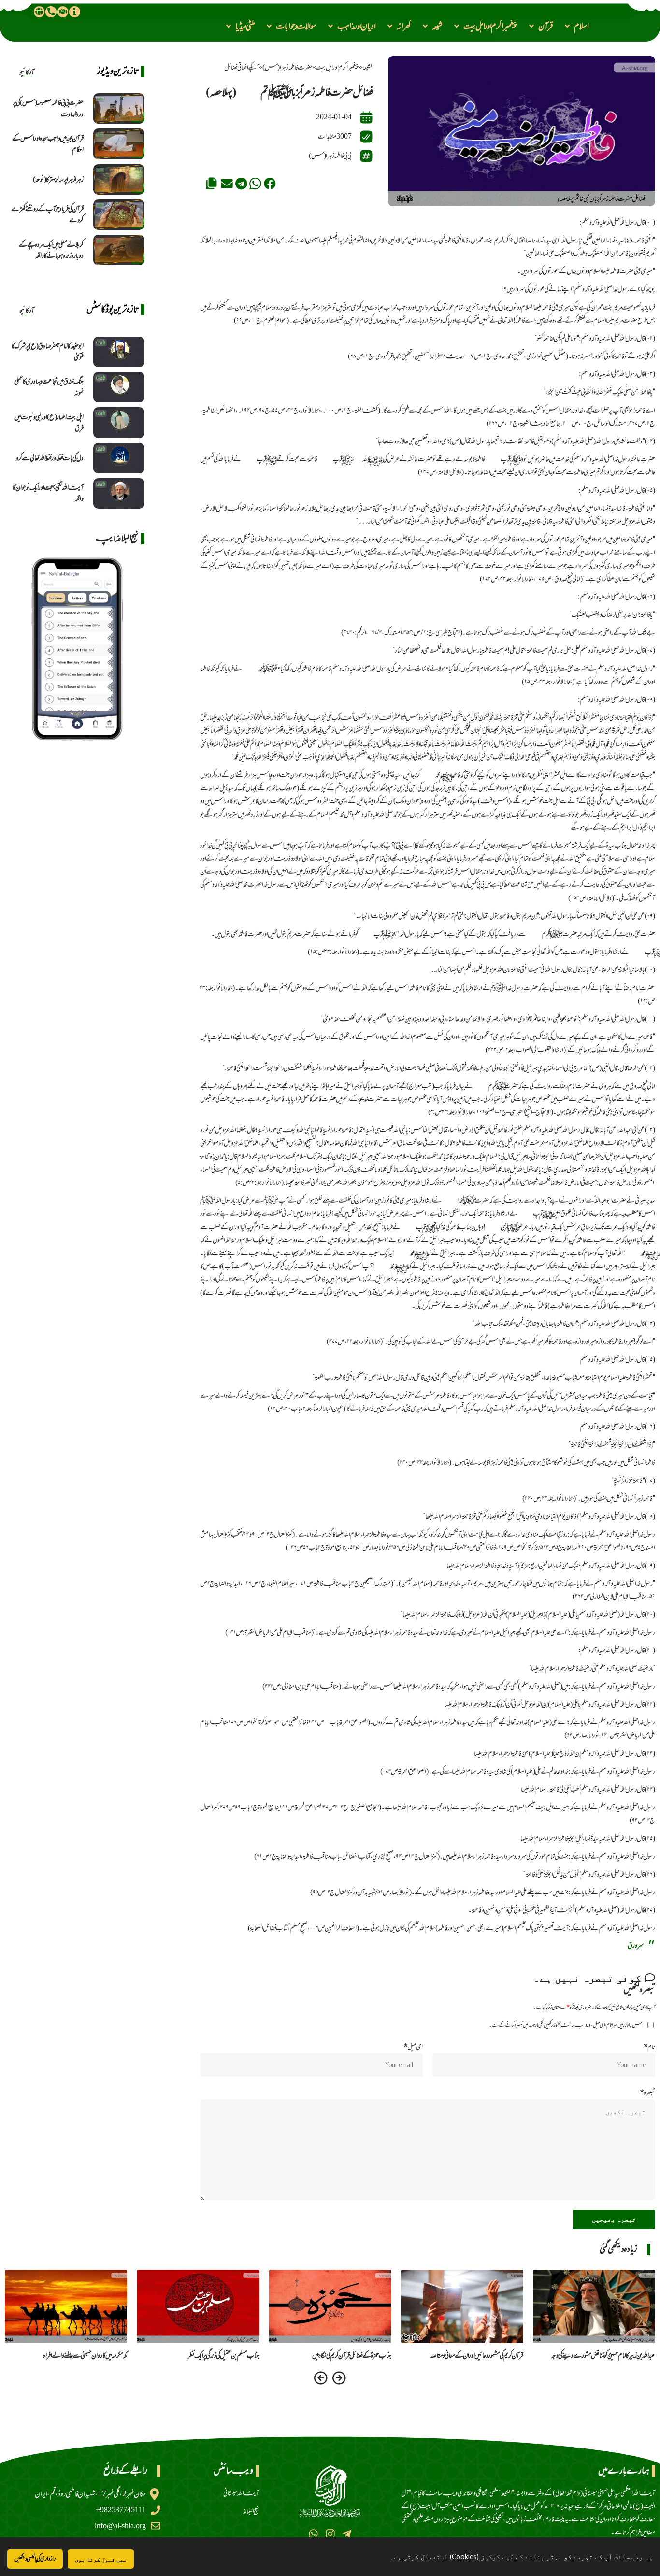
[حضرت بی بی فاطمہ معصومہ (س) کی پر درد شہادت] (119, 108)
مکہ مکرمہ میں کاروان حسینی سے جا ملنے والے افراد (85, 2355)
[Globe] (39, 12)
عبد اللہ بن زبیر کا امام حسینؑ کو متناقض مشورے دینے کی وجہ (603, 2355)
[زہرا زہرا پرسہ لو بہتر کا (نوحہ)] (119, 179)
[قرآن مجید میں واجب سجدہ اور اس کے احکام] (119, 144)
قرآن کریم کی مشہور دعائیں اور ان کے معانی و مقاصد (477, 2355)
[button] (576, 26)
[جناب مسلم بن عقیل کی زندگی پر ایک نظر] (198, 2306)
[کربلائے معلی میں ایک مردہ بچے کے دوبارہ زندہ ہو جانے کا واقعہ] (119, 250)
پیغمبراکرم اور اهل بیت (337, 67)
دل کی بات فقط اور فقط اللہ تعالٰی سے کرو (50, 458)
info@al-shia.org (120, 2526)
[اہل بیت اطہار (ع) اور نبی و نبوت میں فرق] (119, 422)
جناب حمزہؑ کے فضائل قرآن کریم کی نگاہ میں (352, 2355)
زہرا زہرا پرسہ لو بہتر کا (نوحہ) (58, 179)
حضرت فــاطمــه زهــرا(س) (287, 67)
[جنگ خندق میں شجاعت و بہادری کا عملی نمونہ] (119, 387)
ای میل (413, 2047)
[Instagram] (330, 2534)
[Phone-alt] (51, 12)
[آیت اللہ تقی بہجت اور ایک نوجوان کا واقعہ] (119, 493)
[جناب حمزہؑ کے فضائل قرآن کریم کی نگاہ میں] (330, 2306)
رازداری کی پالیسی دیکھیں (35, 2559)
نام (649, 2047)
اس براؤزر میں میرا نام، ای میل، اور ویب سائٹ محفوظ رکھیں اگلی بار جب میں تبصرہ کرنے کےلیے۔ (566, 2025)
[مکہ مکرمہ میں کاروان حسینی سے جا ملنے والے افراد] (66, 2306)
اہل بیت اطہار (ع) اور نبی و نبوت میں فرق (49, 423)
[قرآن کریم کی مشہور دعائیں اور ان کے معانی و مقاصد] (462, 2306)
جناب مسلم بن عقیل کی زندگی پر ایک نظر (224, 2355)
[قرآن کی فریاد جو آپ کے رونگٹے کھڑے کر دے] (119, 215)
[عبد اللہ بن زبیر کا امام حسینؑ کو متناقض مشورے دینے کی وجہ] (594, 2306)
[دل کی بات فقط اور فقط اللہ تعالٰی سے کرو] (119, 458)
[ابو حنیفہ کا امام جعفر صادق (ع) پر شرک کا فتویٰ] (119, 352)
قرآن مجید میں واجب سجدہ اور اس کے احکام (48, 144)
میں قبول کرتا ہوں (101, 2559)
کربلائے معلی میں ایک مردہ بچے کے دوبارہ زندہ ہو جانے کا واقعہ (51, 250)
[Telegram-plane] (347, 2534)
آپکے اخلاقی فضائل (242, 67)
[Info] (74, 12)
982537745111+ (121, 2510)
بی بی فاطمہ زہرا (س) (330, 156)
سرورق (636, 1945)
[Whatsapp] (313, 2534)
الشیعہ (368, 67)
